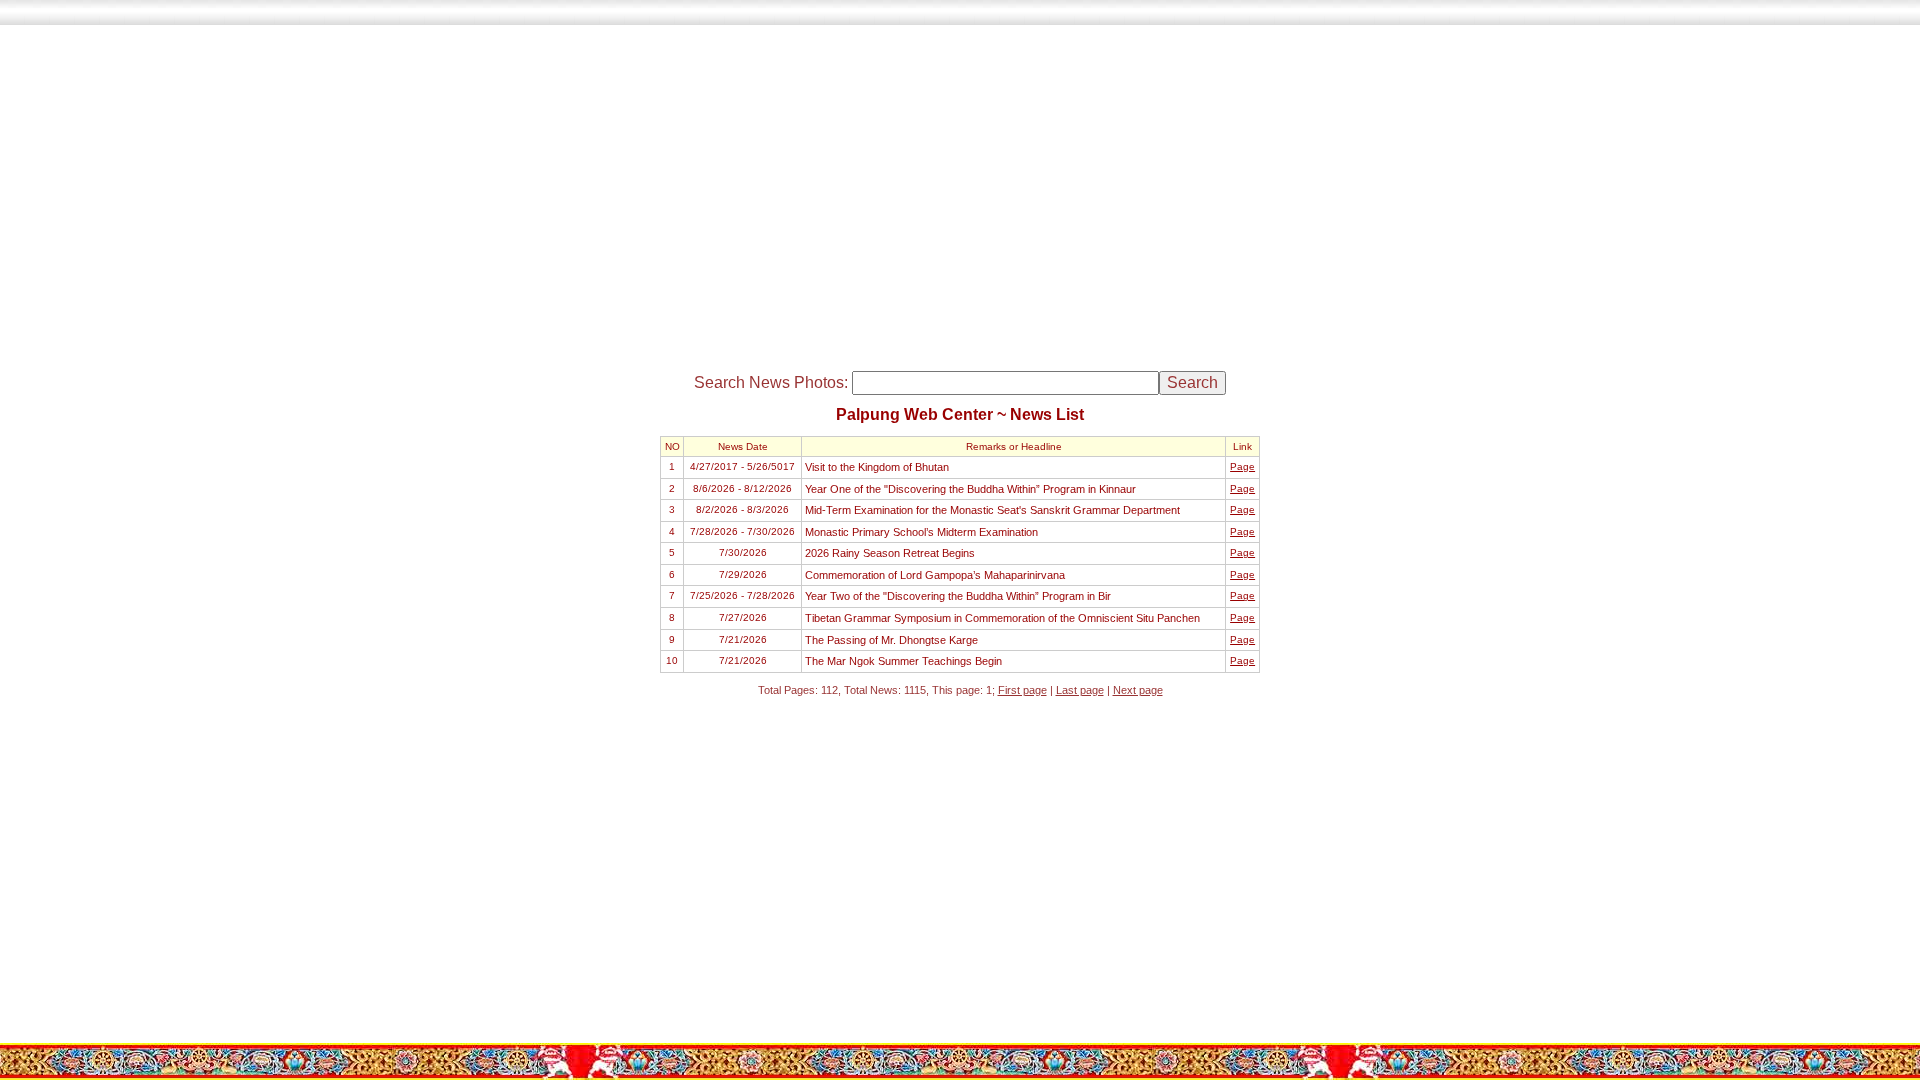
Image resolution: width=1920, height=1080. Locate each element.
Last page (1080, 690)
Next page (1138, 690)
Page (1242, 466)
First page (1022, 690)
